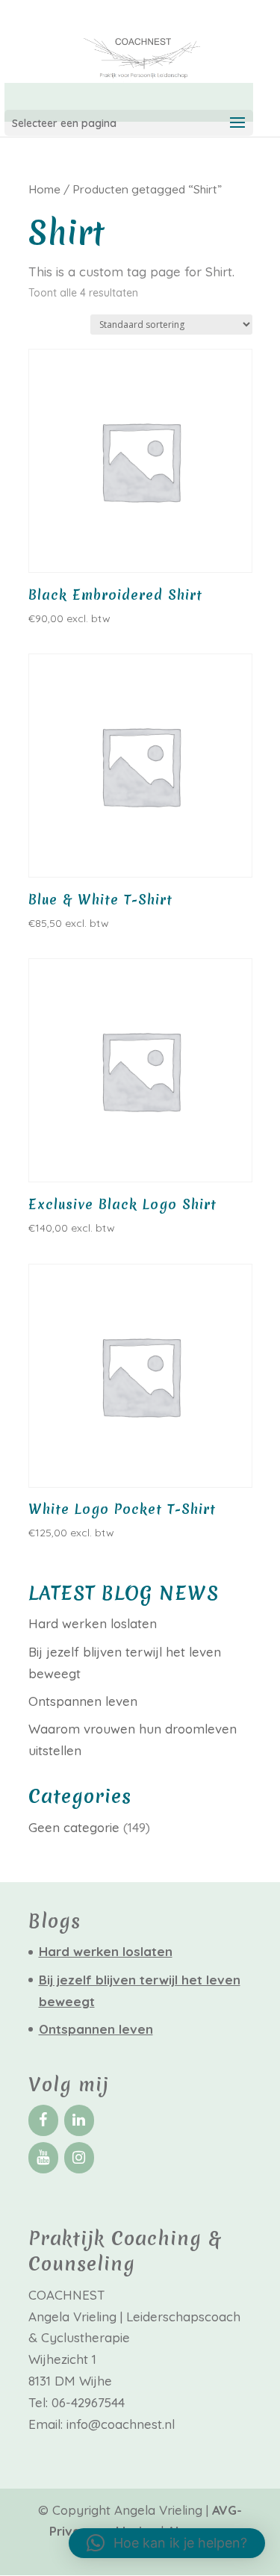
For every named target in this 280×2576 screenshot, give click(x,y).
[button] (167, 2543)
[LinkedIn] (79, 2120)
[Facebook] (43, 2120)
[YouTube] (43, 2158)
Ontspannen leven (83, 1701)
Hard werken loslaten (93, 1623)
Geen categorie (74, 1827)
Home (44, 189)
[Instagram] (79, 2158)
